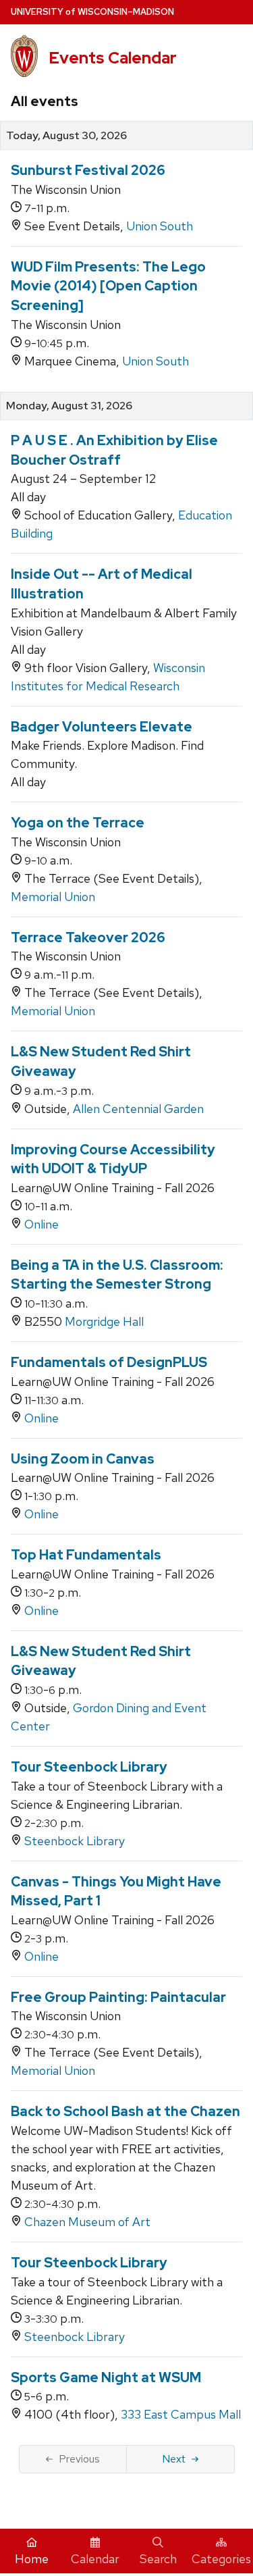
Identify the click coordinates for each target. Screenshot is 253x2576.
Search (158, 2559)
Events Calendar (113, 58)
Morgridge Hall (104, 1321)
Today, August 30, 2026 (66, 136)
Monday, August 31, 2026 (69, 406)
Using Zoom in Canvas (83, 1459)
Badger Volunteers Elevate (102, 727)
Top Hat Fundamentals (86, 1555)
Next (174, 2459)
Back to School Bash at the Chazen (125, 2111)
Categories (221, 2559)
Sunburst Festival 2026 (88, 170)
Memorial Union (53, 897)
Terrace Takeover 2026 (88, 937)
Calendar (95, 2559)
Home (32, 2559)
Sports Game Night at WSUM (106, 2377)
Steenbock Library (75, 1841)
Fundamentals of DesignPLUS (109, 1362)
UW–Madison (92, 12)
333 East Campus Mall (181, 2414)
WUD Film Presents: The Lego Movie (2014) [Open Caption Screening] (108, 286)
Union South (160, 226)
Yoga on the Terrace (78, 823)
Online (41, 1224)
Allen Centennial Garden (138, 1109)
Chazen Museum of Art (87, 2222)
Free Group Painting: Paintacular (118, 1997)
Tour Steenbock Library (89, 1767)
